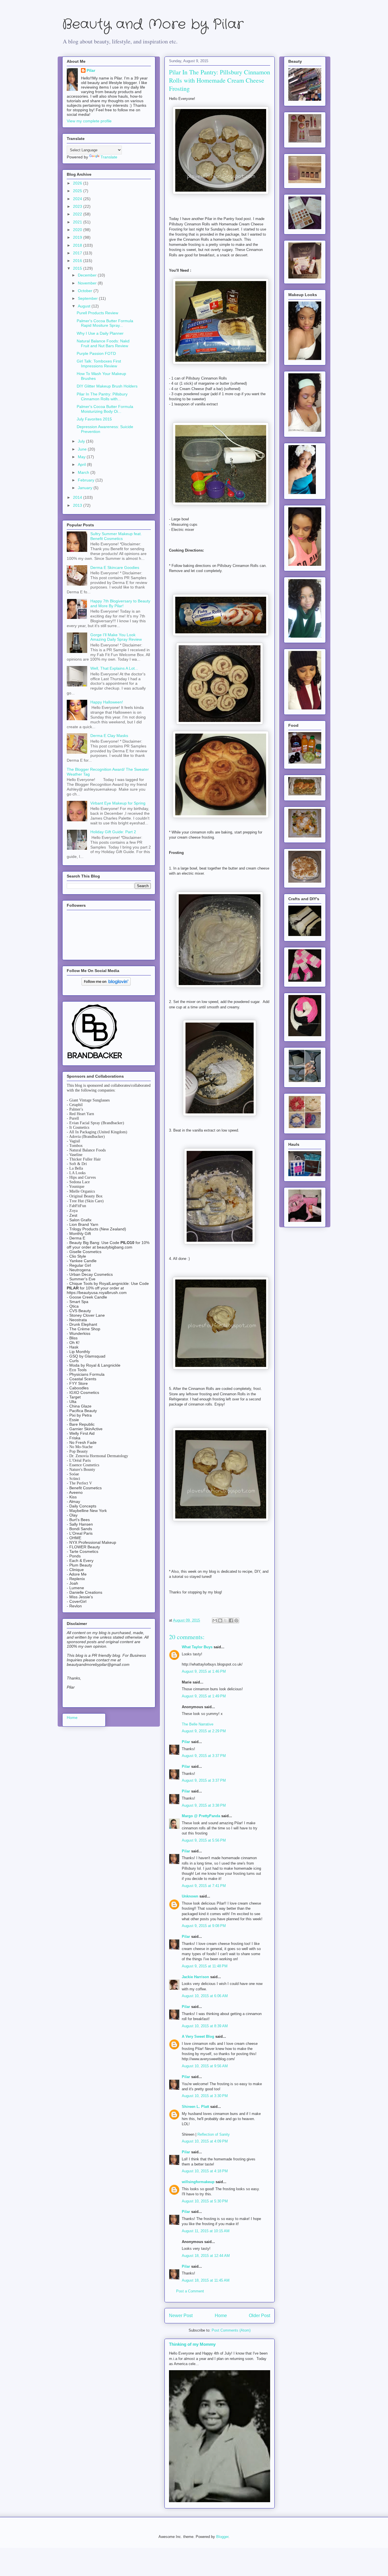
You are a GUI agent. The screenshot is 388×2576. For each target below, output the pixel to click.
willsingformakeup (198, 2182)
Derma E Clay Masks (109, 736)
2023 (78, 206)
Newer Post (181, 2316)
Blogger (222, 2537)
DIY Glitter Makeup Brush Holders (107, 386)
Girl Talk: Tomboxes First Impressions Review (99, 364)
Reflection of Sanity (214, 2134)
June (83, 449)
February (87, 480)
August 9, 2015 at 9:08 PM (204, 1926)
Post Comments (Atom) (231, 2330)
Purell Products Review (97, 313)
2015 (78, 268)
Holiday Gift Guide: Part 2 (113, 832)
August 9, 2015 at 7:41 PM (204, 1886)
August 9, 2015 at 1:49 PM (204, 1696)
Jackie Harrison (195, 1977)
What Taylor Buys (197, 1647)
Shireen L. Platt (195, 2107)
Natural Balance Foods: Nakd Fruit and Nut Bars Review (103, 343)
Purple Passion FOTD (96, 353)
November (88, 283)
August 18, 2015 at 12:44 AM (206, 2256)
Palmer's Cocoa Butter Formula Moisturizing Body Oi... (105, 409)
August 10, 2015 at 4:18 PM (205, 2171)
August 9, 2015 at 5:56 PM (204, 1840)
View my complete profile (89, 121)
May (82, 457)
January (86, 488)
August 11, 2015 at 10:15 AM (206, 2231)
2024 (78, 199)
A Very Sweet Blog (198, 2036)
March (84, 472)
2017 (78, 253)
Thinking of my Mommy (192, 2344)
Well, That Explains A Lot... (114, 668)
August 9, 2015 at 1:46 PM (204, 1671)
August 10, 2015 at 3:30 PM (205, 2096)
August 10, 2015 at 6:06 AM (205, 1996)
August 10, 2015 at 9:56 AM (205, 2066)
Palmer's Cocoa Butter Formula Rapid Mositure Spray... (105, 323)
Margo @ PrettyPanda (201, 1816)
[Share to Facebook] (231, 1620)
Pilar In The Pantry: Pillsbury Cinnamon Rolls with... (102, 396)
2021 (78, 222)
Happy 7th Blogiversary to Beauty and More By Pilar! (120, 603)
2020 (78, 230)
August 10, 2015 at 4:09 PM (205, 2141)
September (88, 298)
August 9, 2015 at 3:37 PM (204, 1756)
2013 (78, 505)
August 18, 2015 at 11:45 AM (206, 2280)
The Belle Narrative (198, 1724)
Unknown (190, 1896)
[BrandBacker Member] (95, 1059)
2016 (78, 261)
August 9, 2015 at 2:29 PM (204, 1731)
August (85, 306)
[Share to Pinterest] (236, 1620)
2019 (78, 237)
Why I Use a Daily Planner (100, 333)
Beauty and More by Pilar (153, 25)
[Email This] (215, 1620)
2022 (78, 214)
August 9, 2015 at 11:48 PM (205, 1966)
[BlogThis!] (220, 1620)
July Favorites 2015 (94, 419)
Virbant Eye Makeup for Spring (118, 803)
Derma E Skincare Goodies (115, 567)
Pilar (186, 1742)
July (82, 441)
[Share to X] (226, 1620)
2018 (78, 245)
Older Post (259, 2316)
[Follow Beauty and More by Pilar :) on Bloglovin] (106, 984)
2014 (78, 497)
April (82, 464)
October (86, 291)
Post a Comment (190, 2291)
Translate (109, 157)
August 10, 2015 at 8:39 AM (205, 2026)
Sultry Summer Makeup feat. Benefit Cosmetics (116, 536)
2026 (78, 183)
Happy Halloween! (107, 702)
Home (221, 2316)
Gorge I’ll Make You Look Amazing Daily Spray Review (116, 637)
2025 (78, 191)
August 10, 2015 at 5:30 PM (205, 2201)
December (88, 275)
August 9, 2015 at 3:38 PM (204, 1805)
